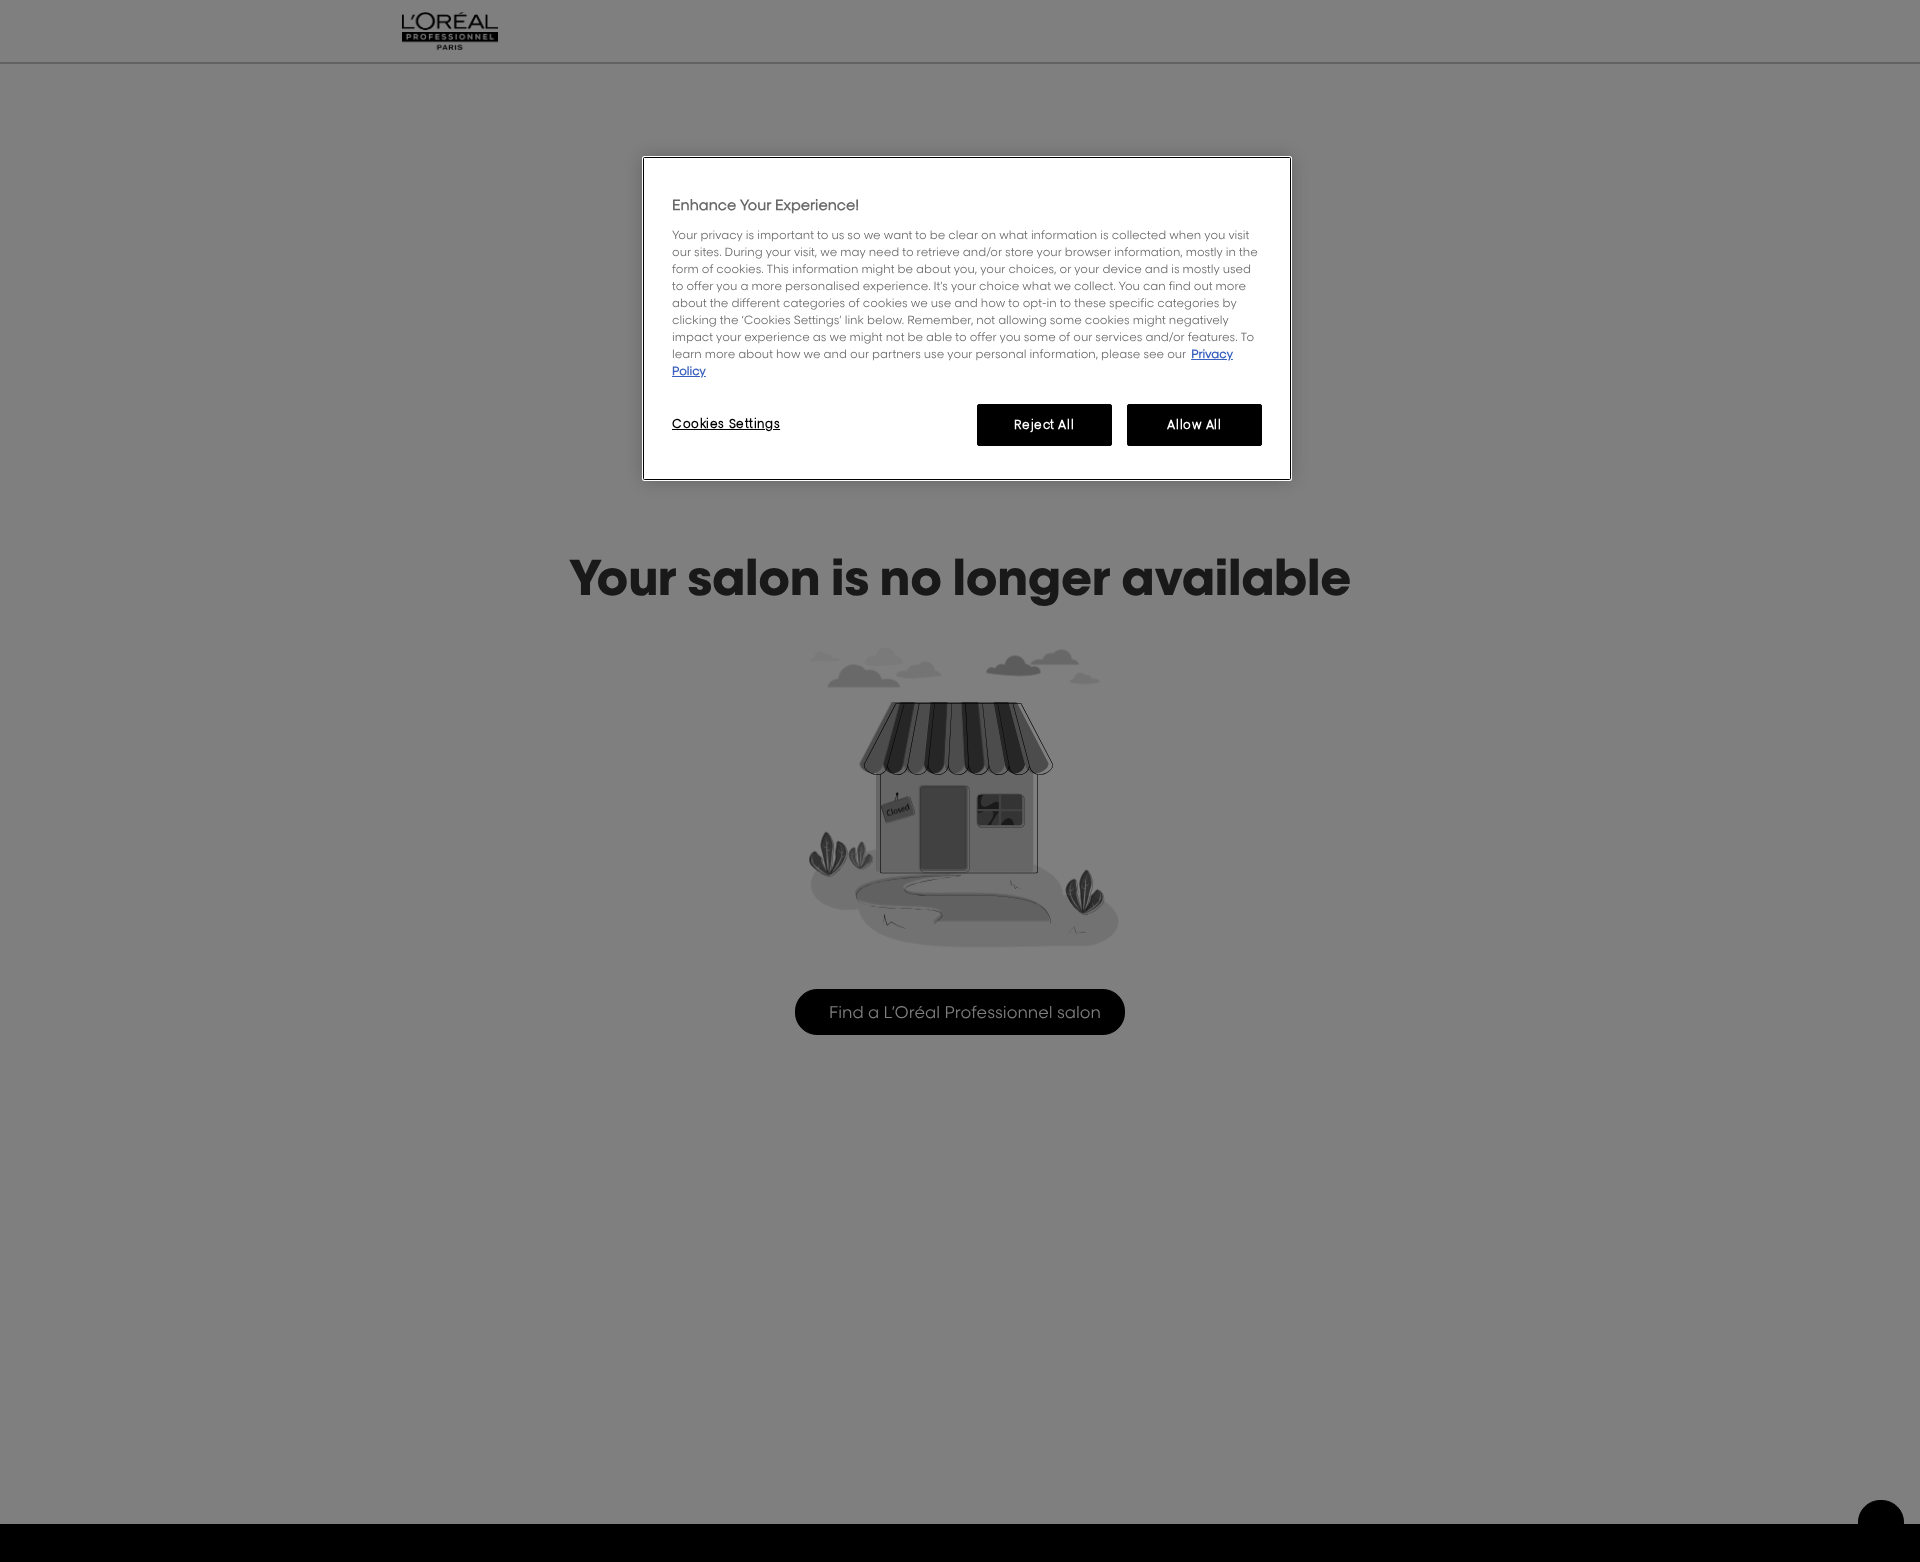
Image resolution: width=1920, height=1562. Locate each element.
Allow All (1194, 424)
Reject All (1044, 424)
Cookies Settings (726, 423)
